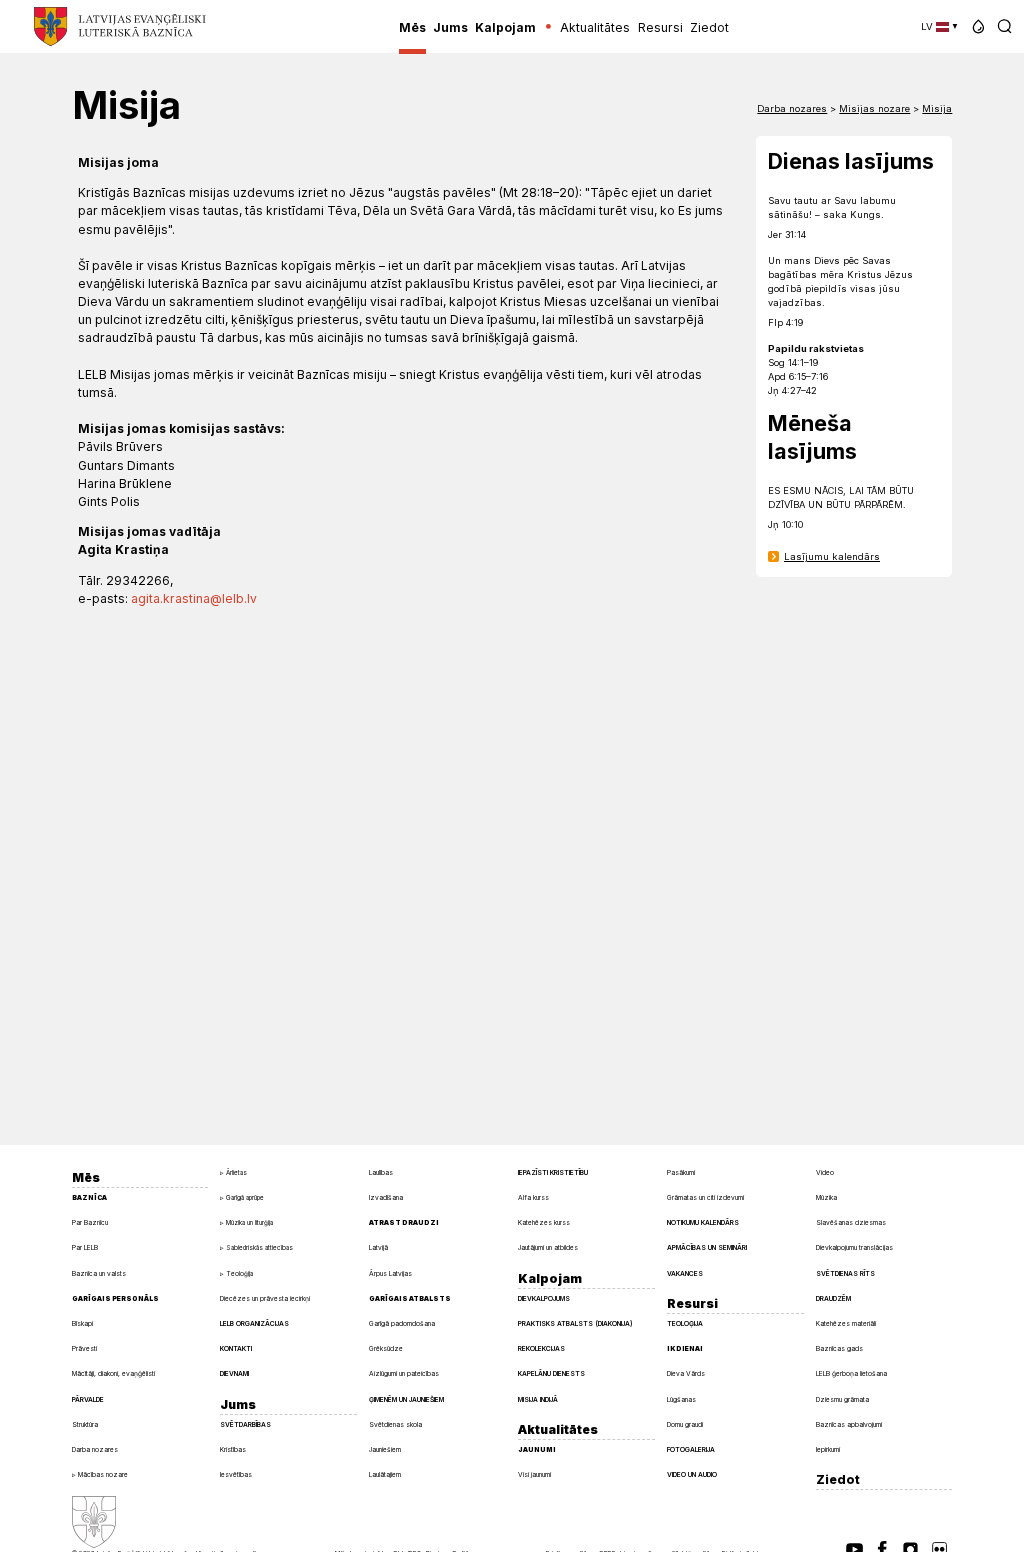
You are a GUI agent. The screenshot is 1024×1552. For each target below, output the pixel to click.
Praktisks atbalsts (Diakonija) (575, 1324)
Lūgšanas (681, 1400)
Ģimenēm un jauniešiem (406, 1400)
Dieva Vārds (686, 1374)
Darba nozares (792, 108)
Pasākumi (681, 1173)
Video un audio (692, 1475)
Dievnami (234, 1374)
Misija (937, 108)
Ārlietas (236, 1173)
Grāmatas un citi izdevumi (705, 1198)
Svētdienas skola (395, 1425)
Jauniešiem (385, 1450)
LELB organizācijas (254, 1324)
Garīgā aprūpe (245, 1198)
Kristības (233, 1450)
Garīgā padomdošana (402, 1324)
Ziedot (838, 1479)
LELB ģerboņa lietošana (851, 1374)
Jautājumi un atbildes (548, 1248)
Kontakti (236, 1349)
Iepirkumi (828, 1450)
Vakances (685, 1274)
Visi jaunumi (534, 1475)
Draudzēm (833, 1299)
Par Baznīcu (90, 1223)
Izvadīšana (386, 1198)
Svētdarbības (245, 1425)
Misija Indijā (538, 1400)
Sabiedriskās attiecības (259, 1248)
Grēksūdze (386, 1349)
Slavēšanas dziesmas (851, 1223)
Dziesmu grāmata (842, 1400)
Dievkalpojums (544, 1299)
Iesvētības (236, 1475)
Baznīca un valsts (99, 1274)
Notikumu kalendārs (703, 1223)
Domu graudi (685, 1425)
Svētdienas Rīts (845, 1274)
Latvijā (378, 1248)
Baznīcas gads (839, 1349)
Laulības (381, 1173)
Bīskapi (82, 1324)
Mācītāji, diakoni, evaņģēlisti (113, 1374)
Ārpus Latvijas (390, 1274)
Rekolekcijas (541, 1349)
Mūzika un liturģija (249, 1223)
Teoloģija (239, 1274)
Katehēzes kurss (544, 1223)
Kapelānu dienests (551, 1374)
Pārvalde (88, 1400)
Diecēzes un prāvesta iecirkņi (265, 1299)
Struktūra (85, 1425)
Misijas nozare (874, 108)
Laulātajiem (385, 1475)
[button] (978, 26)
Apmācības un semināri (707, 1248)
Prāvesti (84, 1349)
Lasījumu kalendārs (832, 556)
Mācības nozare (103, 1475)
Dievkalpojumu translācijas (854, 1248)
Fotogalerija (691, 1450)
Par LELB (85, 1248)
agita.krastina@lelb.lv (194, 598)
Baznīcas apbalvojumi (849, 1425)
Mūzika (826, 1198)
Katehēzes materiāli (846, 1324)
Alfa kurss (533, 1198)
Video (825, 1173)
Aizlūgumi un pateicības (404, 1374)
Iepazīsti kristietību (553, 1173)
